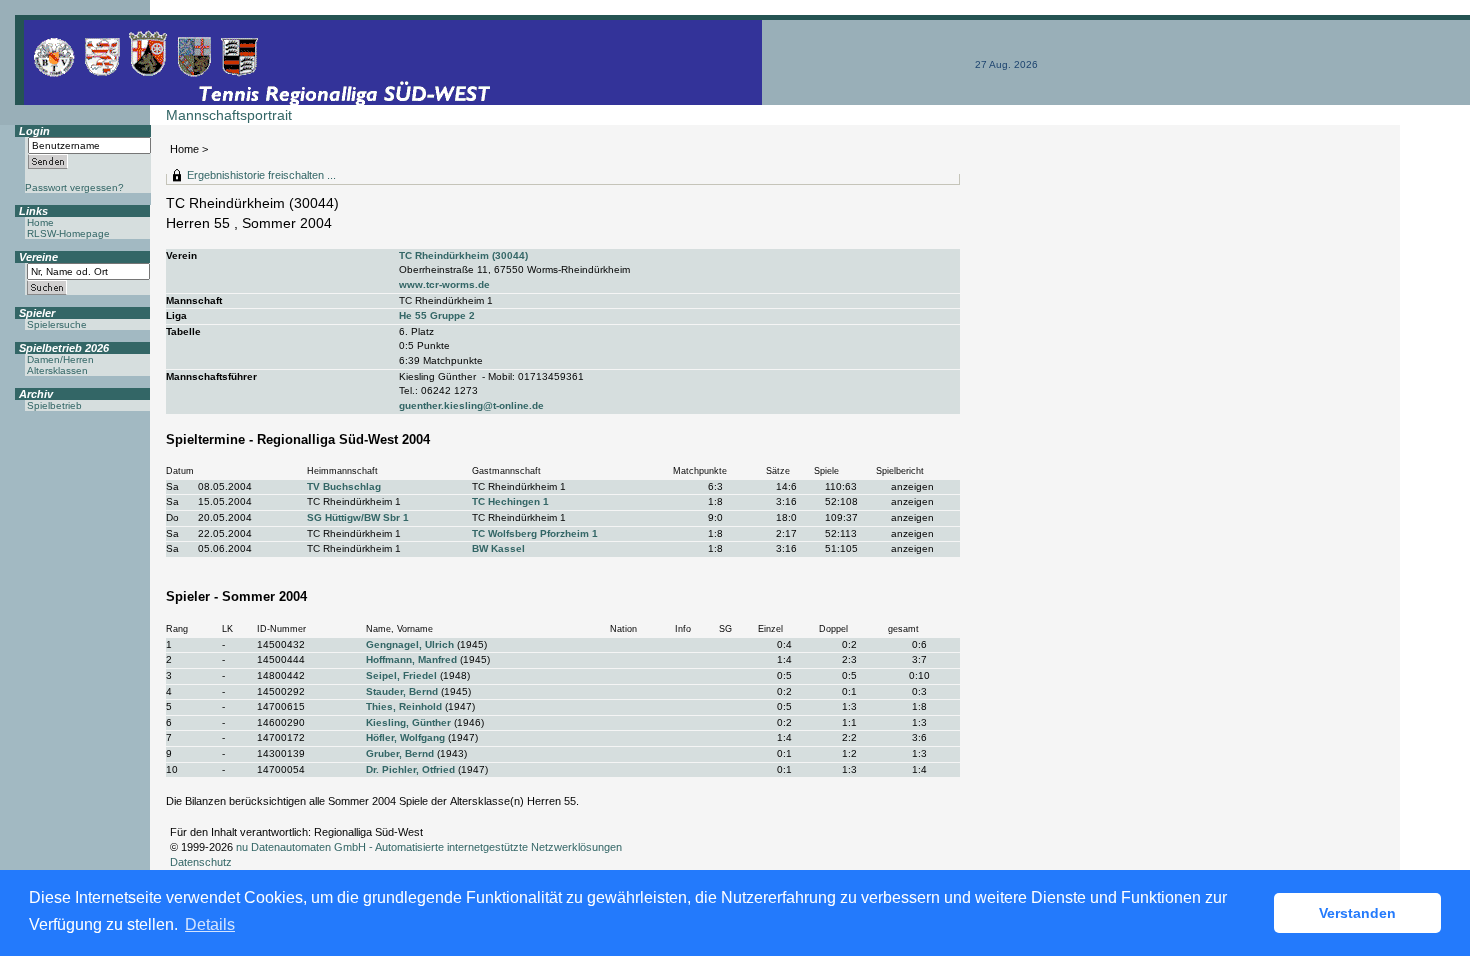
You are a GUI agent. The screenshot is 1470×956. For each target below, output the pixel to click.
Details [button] (210, 924)
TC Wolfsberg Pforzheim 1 (535, 533)
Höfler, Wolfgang (405, 737)
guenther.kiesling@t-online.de (471, 405)
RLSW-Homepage (68, 233)
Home (184, 149)
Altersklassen (57, 370)
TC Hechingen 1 (510, 501)
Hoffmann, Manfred (411, 659)
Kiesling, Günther (408, 722)
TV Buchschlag (344, 486)
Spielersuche (57, 324)
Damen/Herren (60, 359)
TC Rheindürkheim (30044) (463, 255)
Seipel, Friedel (401, 675)
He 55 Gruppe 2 (437, 315)
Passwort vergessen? (74, 187)
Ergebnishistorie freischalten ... (261, 175)
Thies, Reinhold (404, 706)
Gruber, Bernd (400, 753)
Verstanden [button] (1357, 913)
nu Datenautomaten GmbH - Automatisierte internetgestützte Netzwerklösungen (429, 847)
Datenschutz (201, 862)
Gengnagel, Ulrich (410, 644)
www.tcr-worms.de (444, 284)
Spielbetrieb (54, 405)
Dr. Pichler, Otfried (410, 769)
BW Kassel (498, 548)
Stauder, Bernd (402, 691)
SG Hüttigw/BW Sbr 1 (358, 517)
